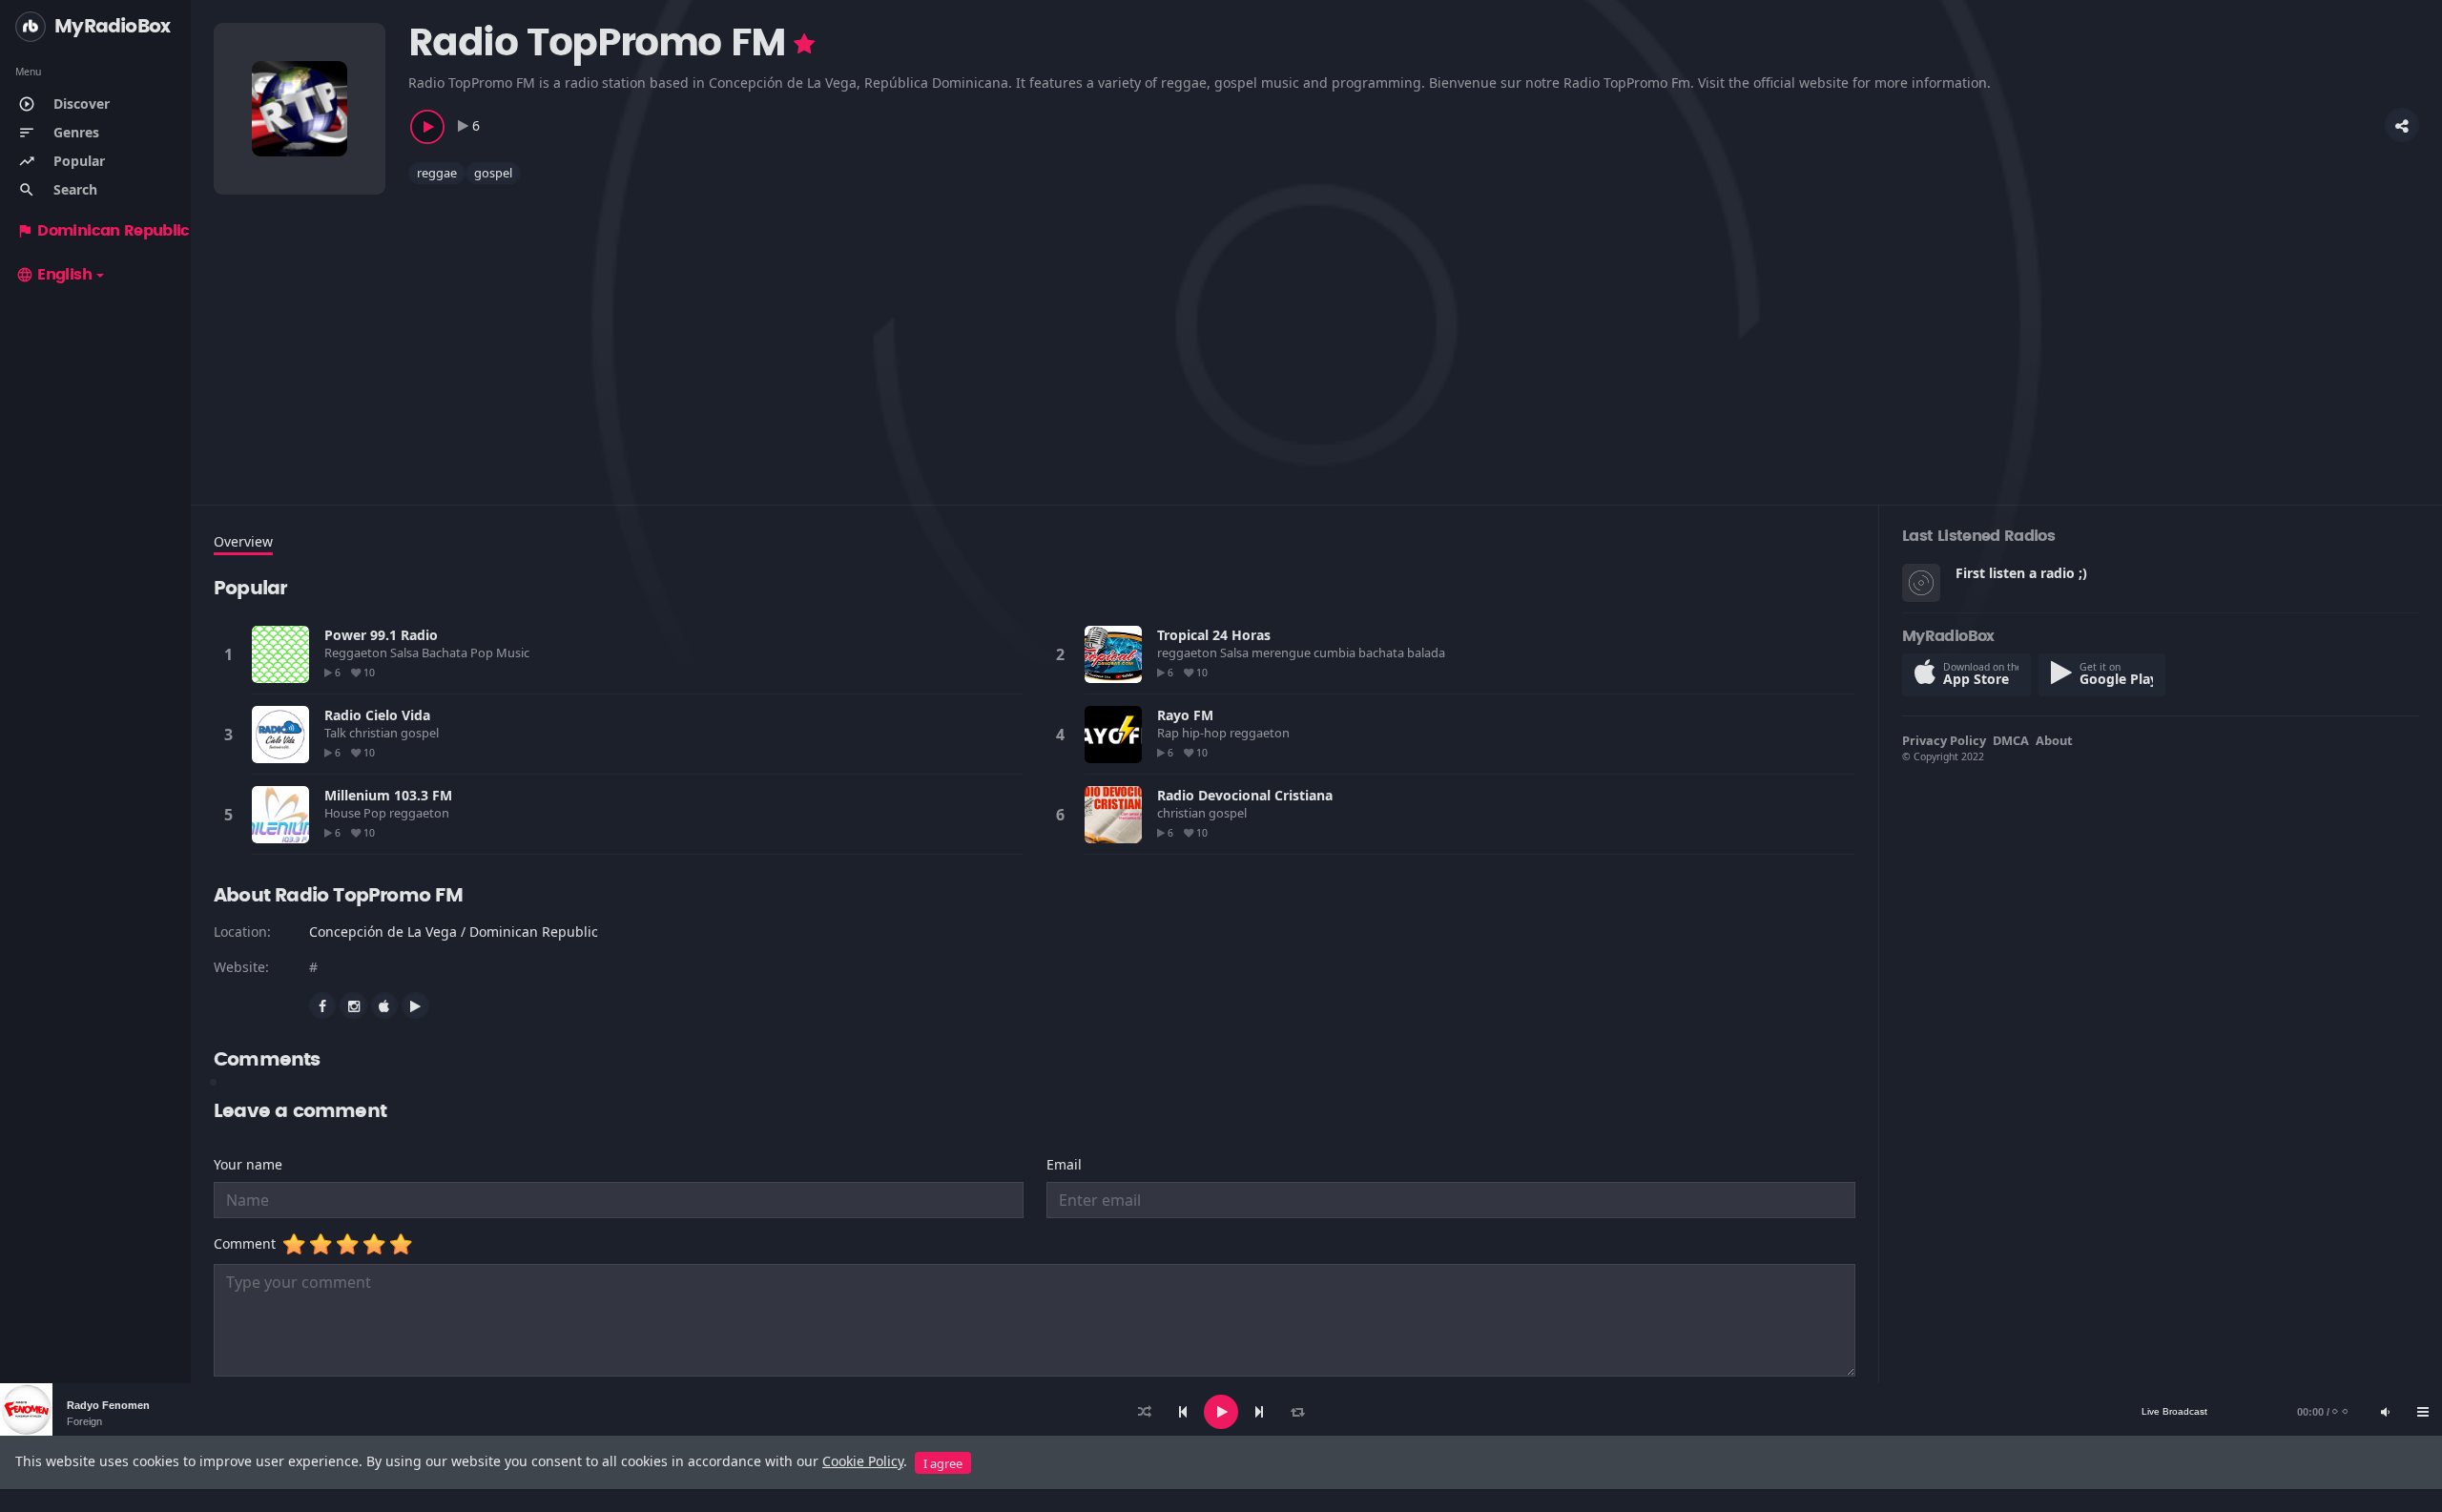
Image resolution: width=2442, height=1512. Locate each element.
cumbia (1336, 652)
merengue (1283, 652)
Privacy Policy (1944, 740)
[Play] (1221, 1412)
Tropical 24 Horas (1214, 635)
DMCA (2011, 740)
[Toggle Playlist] (2423, 1412)
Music (514, 652)
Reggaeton (357, 652)
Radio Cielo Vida (377, 715)
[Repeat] (1297, 1412)
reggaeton (1189, 652)
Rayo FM (1185, 715)
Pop (483, 652)
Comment (248, 1243)
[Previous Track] (1183, 1412)
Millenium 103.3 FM (388, 795)
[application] (1221, 1412)
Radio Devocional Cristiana (1245, 795)
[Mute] (2385, 1412)
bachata (1383, 652)
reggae (437, 173)
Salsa (406, 652)
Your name (248, 1164)
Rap (1169, 733)
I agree (943, 1463)
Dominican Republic (103, 231)
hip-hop (1206, 733)
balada (1428, 652)
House (344, 813)
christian (375, 733)
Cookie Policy (863, 1461)
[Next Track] (1259, 1412)
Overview (243, 541)
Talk (337, 733)
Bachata (446, 652)
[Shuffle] (1145, 1412)
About (2054, 740)
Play (280, 654)
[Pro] (804, 44)
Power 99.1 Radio (381, 635)
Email (1064, 1164)
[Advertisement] (786, 333)
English (54, 275)
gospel (493, 173)
